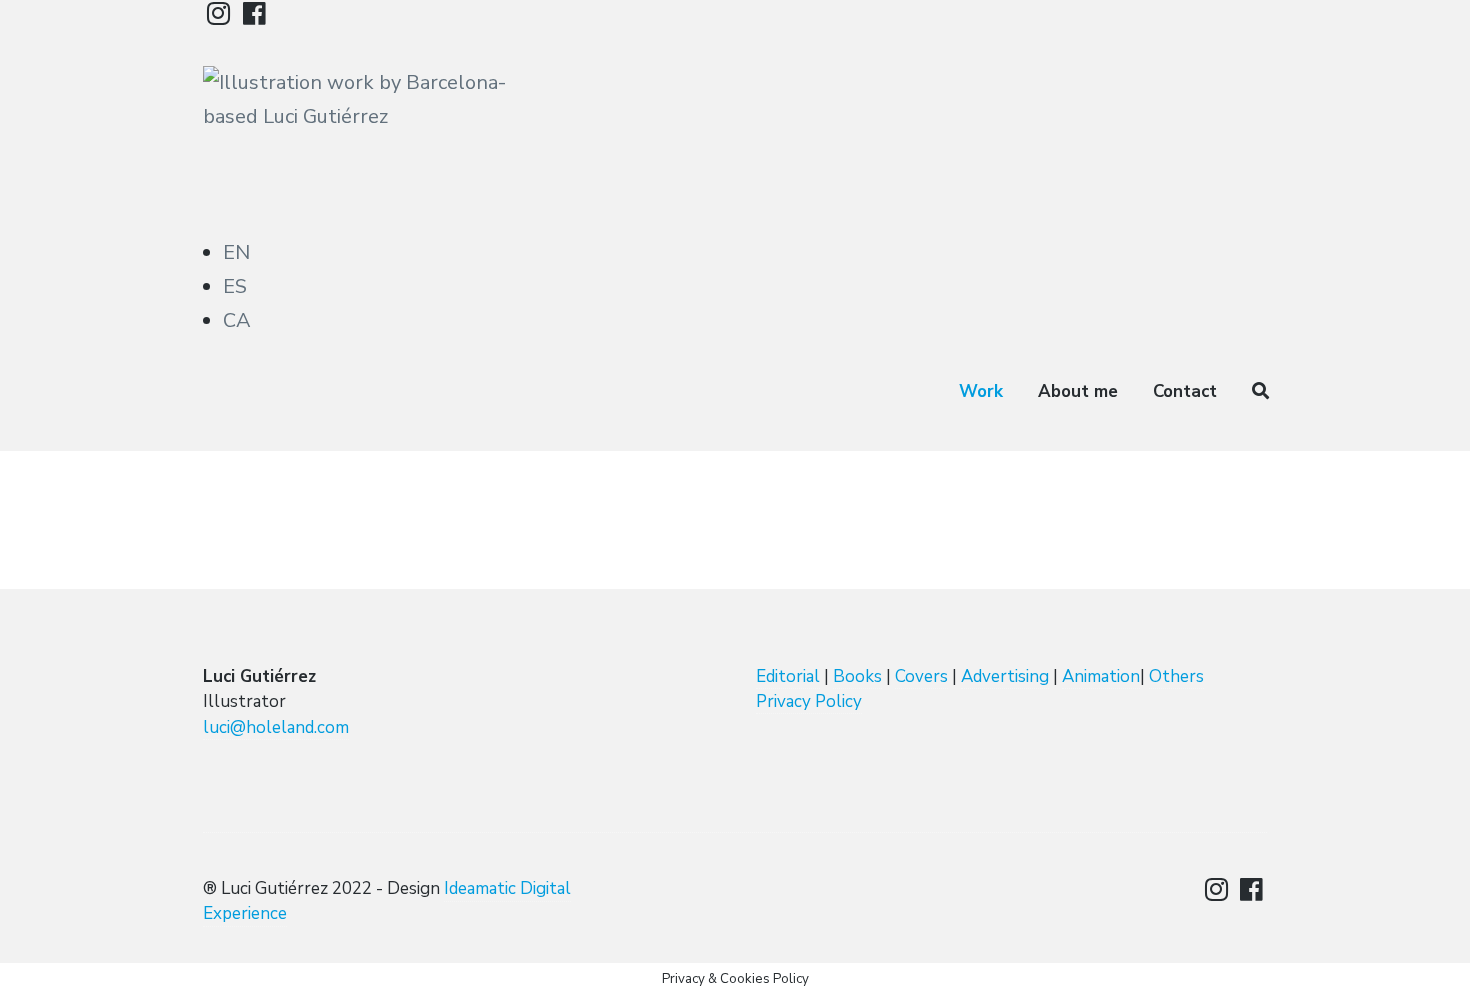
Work (981, 391)
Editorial (788, 676)
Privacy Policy (809, 701)
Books (857, 676)
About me (1078, 391)
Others (1176, 676)
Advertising (1005, 676)
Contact (1185, 391)
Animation (1101, 676)
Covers (921, 676)
